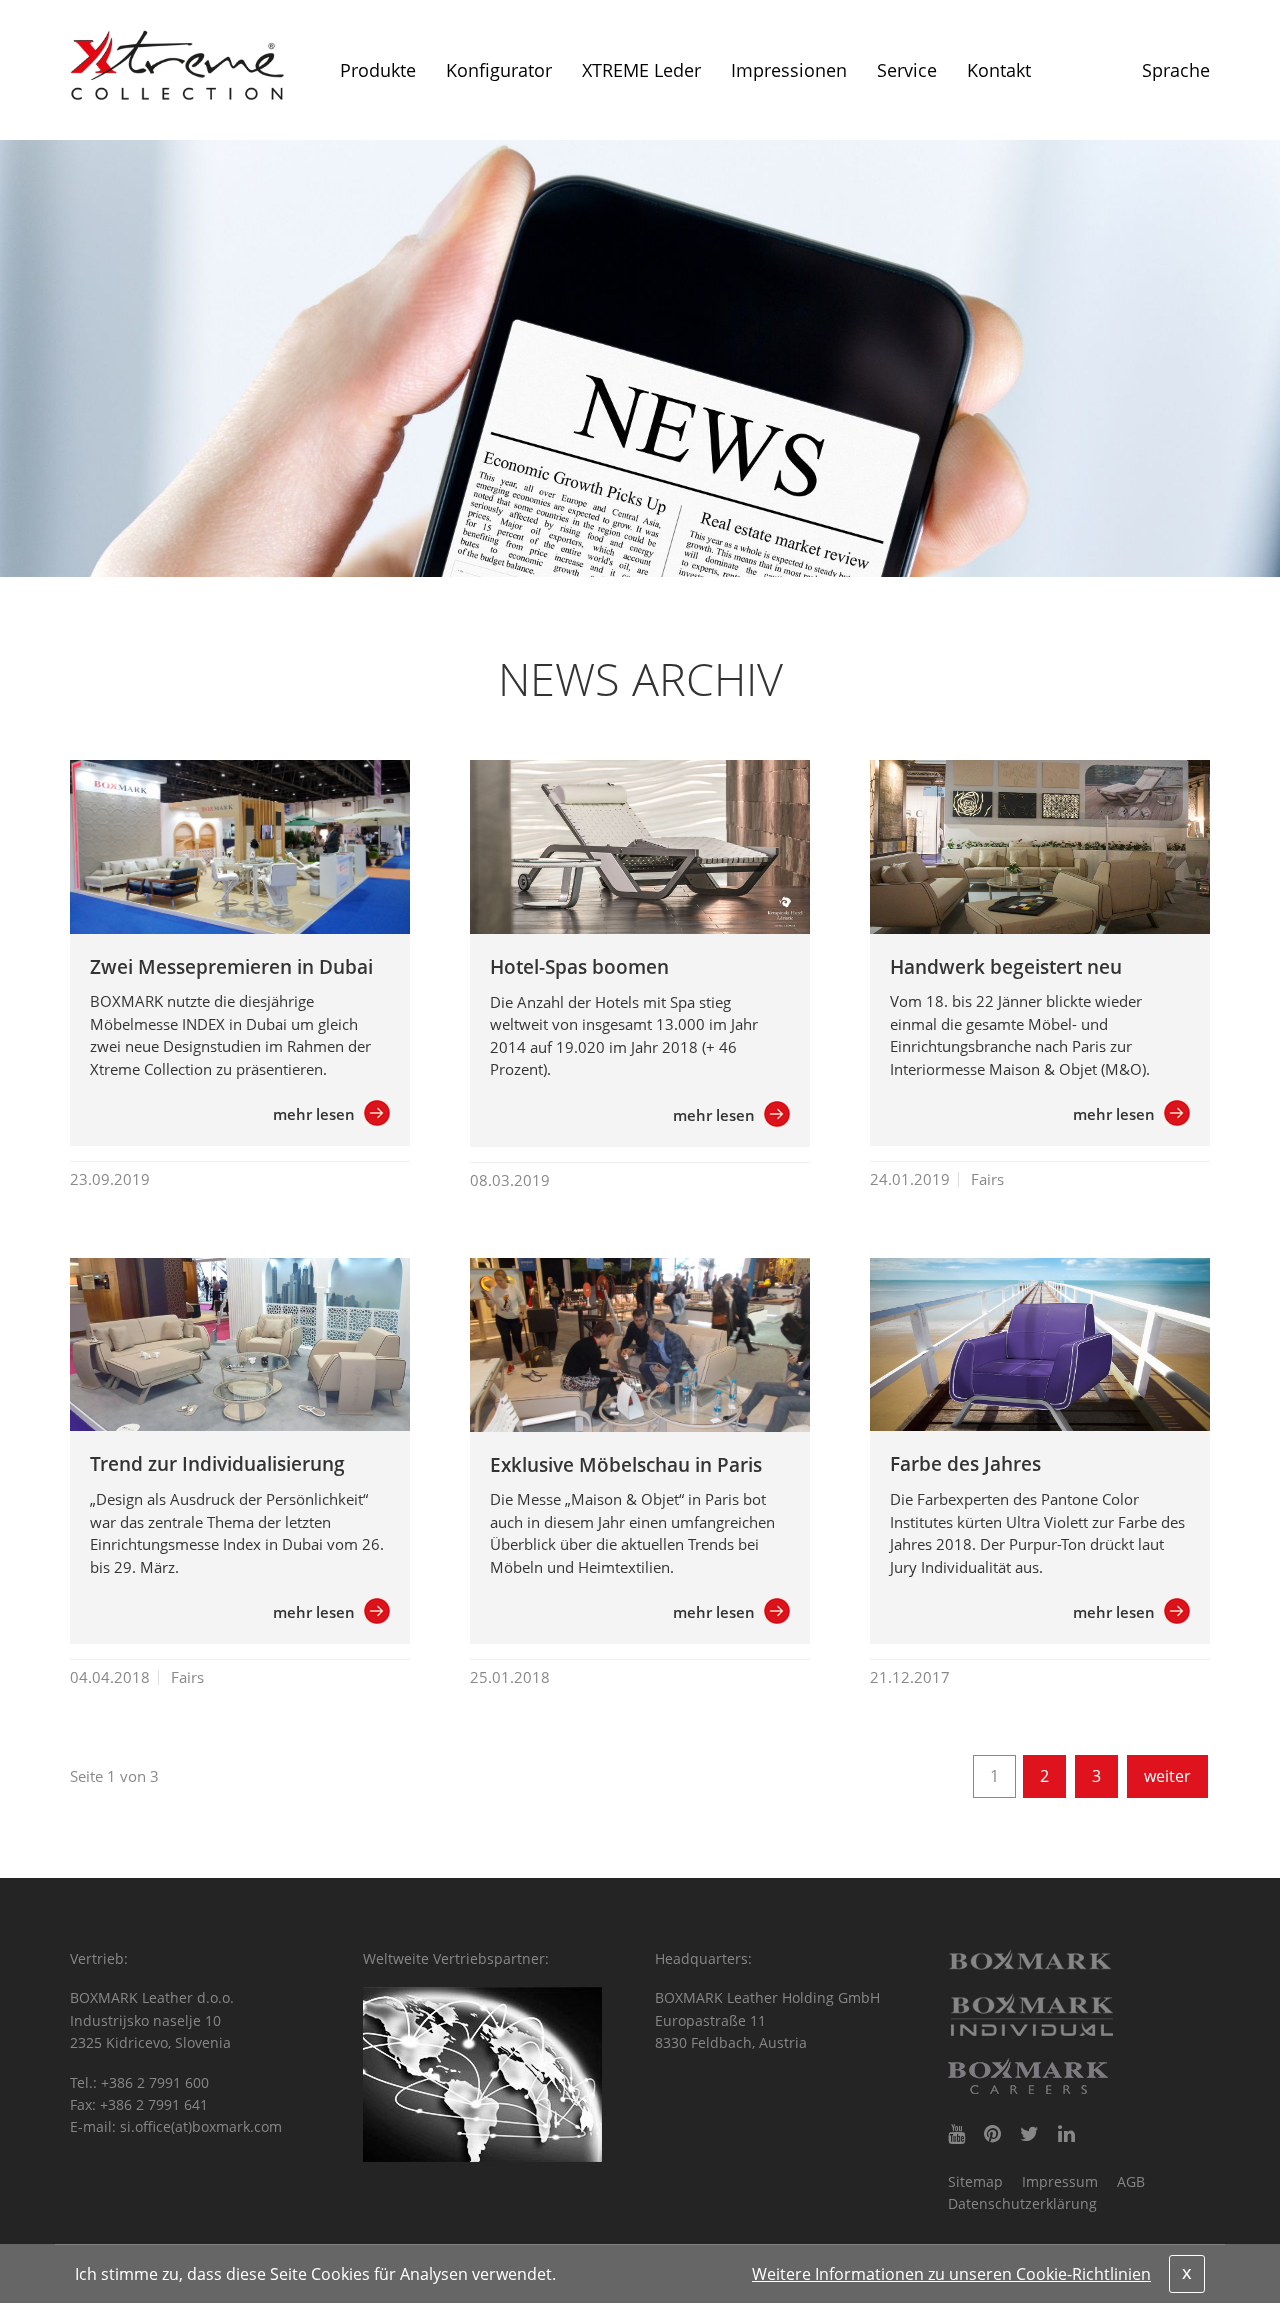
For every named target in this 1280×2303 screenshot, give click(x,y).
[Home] (177, 64)
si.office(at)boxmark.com (201, 2126)
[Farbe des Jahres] (1040, 1345)
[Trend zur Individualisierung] (240, 1345)
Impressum (1060, 2181)
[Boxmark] (1031, 1960)
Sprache (1176, 70)
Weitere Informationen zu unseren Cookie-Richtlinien (951, 2274)
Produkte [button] (378, 70)
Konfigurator (499, 70)
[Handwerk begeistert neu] (1040, 847)
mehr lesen (314, 1114)
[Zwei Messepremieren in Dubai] (240, 847)
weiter (1167, 1776)
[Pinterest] (992, 2134)
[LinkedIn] (1066, 2134)
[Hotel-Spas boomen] (640, 847)
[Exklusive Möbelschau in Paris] (640, 1345)
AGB (1131, 2181)
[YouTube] (956, 2134)
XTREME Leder (641, 70)
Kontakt (999, 70)
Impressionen (789, 70)
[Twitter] (1029, 2134)
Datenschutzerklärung (1022, 2203)
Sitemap (975, 2181)
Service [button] (907, 70)
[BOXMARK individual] (1031, 2015)
